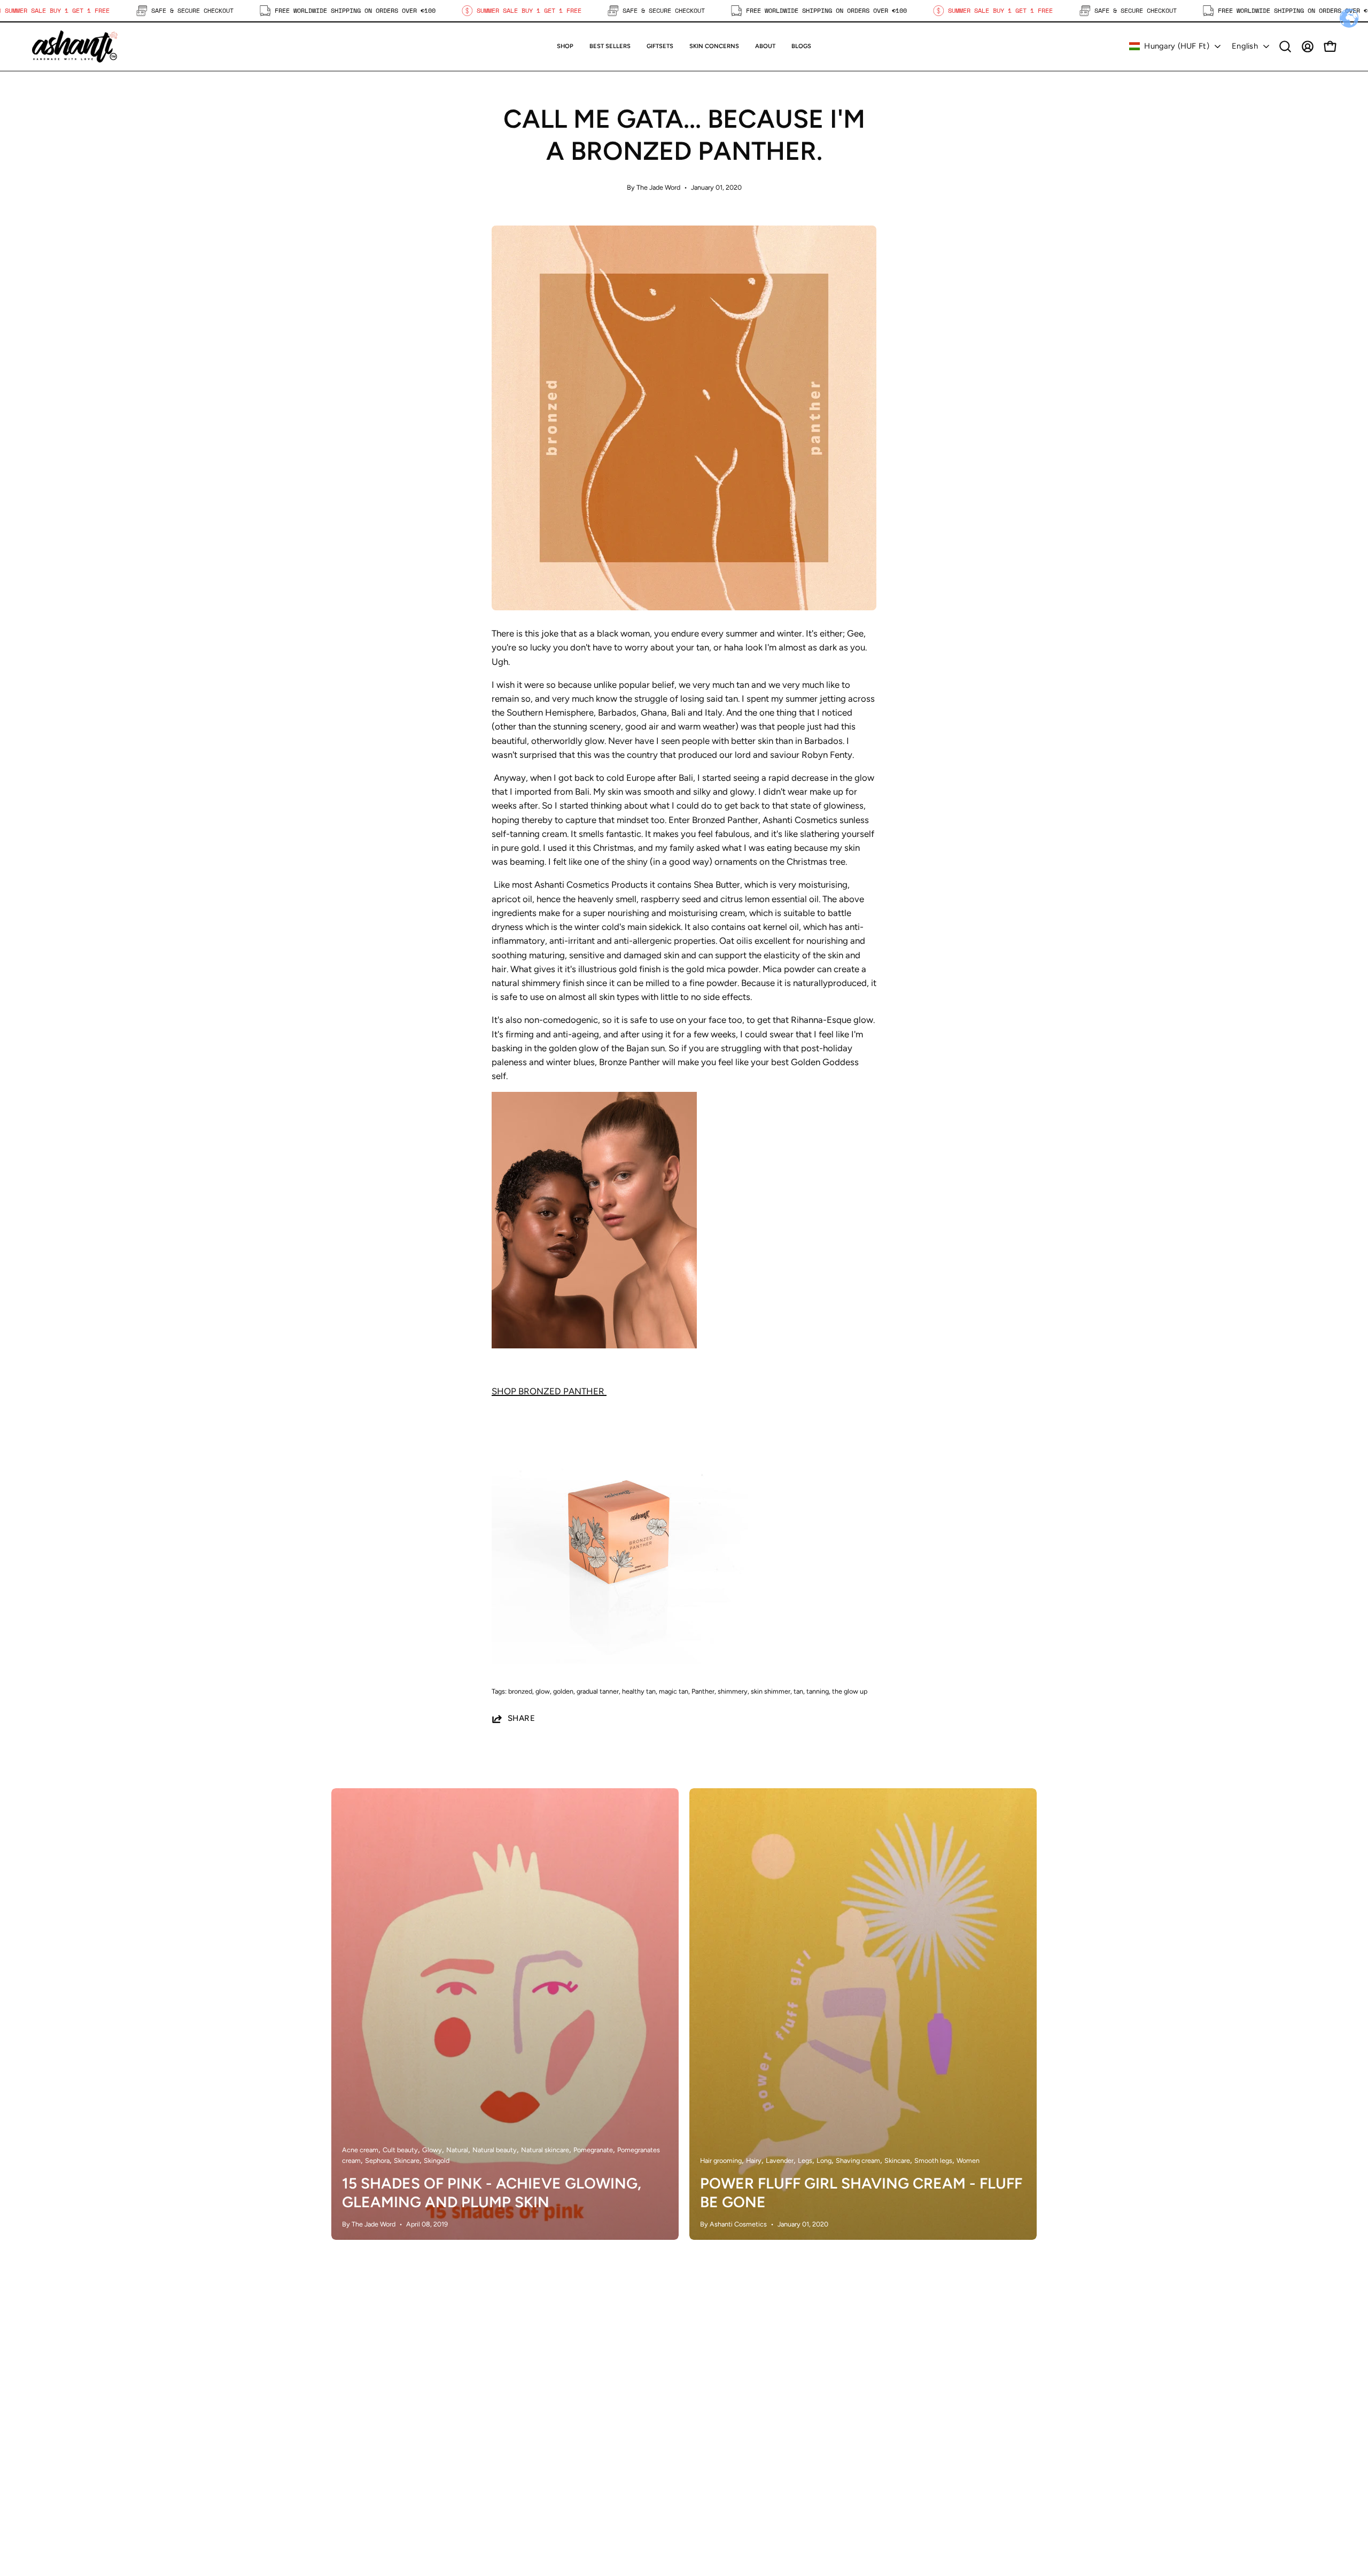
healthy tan (639, 1691)
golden (563, 1691)
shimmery (733, 1691)
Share (521, 1718)
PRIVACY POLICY (730, 2440)
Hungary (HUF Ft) (1177, 46)
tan (798, 1691)
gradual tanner (598, 1691)
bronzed (520, 1691)
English (1245, 46)
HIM (522, 2422)
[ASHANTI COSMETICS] (75, 46)
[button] (660, 46)
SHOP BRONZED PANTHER (549, 1391)
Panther (703, 1691)
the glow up (850, 1691)
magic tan (674, 1691)
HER (522, 2403)
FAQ (704, 2422)
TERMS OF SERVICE (736, 2495)
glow (543, 1691)
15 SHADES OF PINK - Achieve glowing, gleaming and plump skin (492, 2193)
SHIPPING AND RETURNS (748, 2403)
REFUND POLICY (729, 2477)
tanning (818, 1691)
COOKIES (714, 2458)
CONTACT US (541, 2458)
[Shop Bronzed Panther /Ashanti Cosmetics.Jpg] (620, 1661)
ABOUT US (535, 2440)
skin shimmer (771, 1691)
